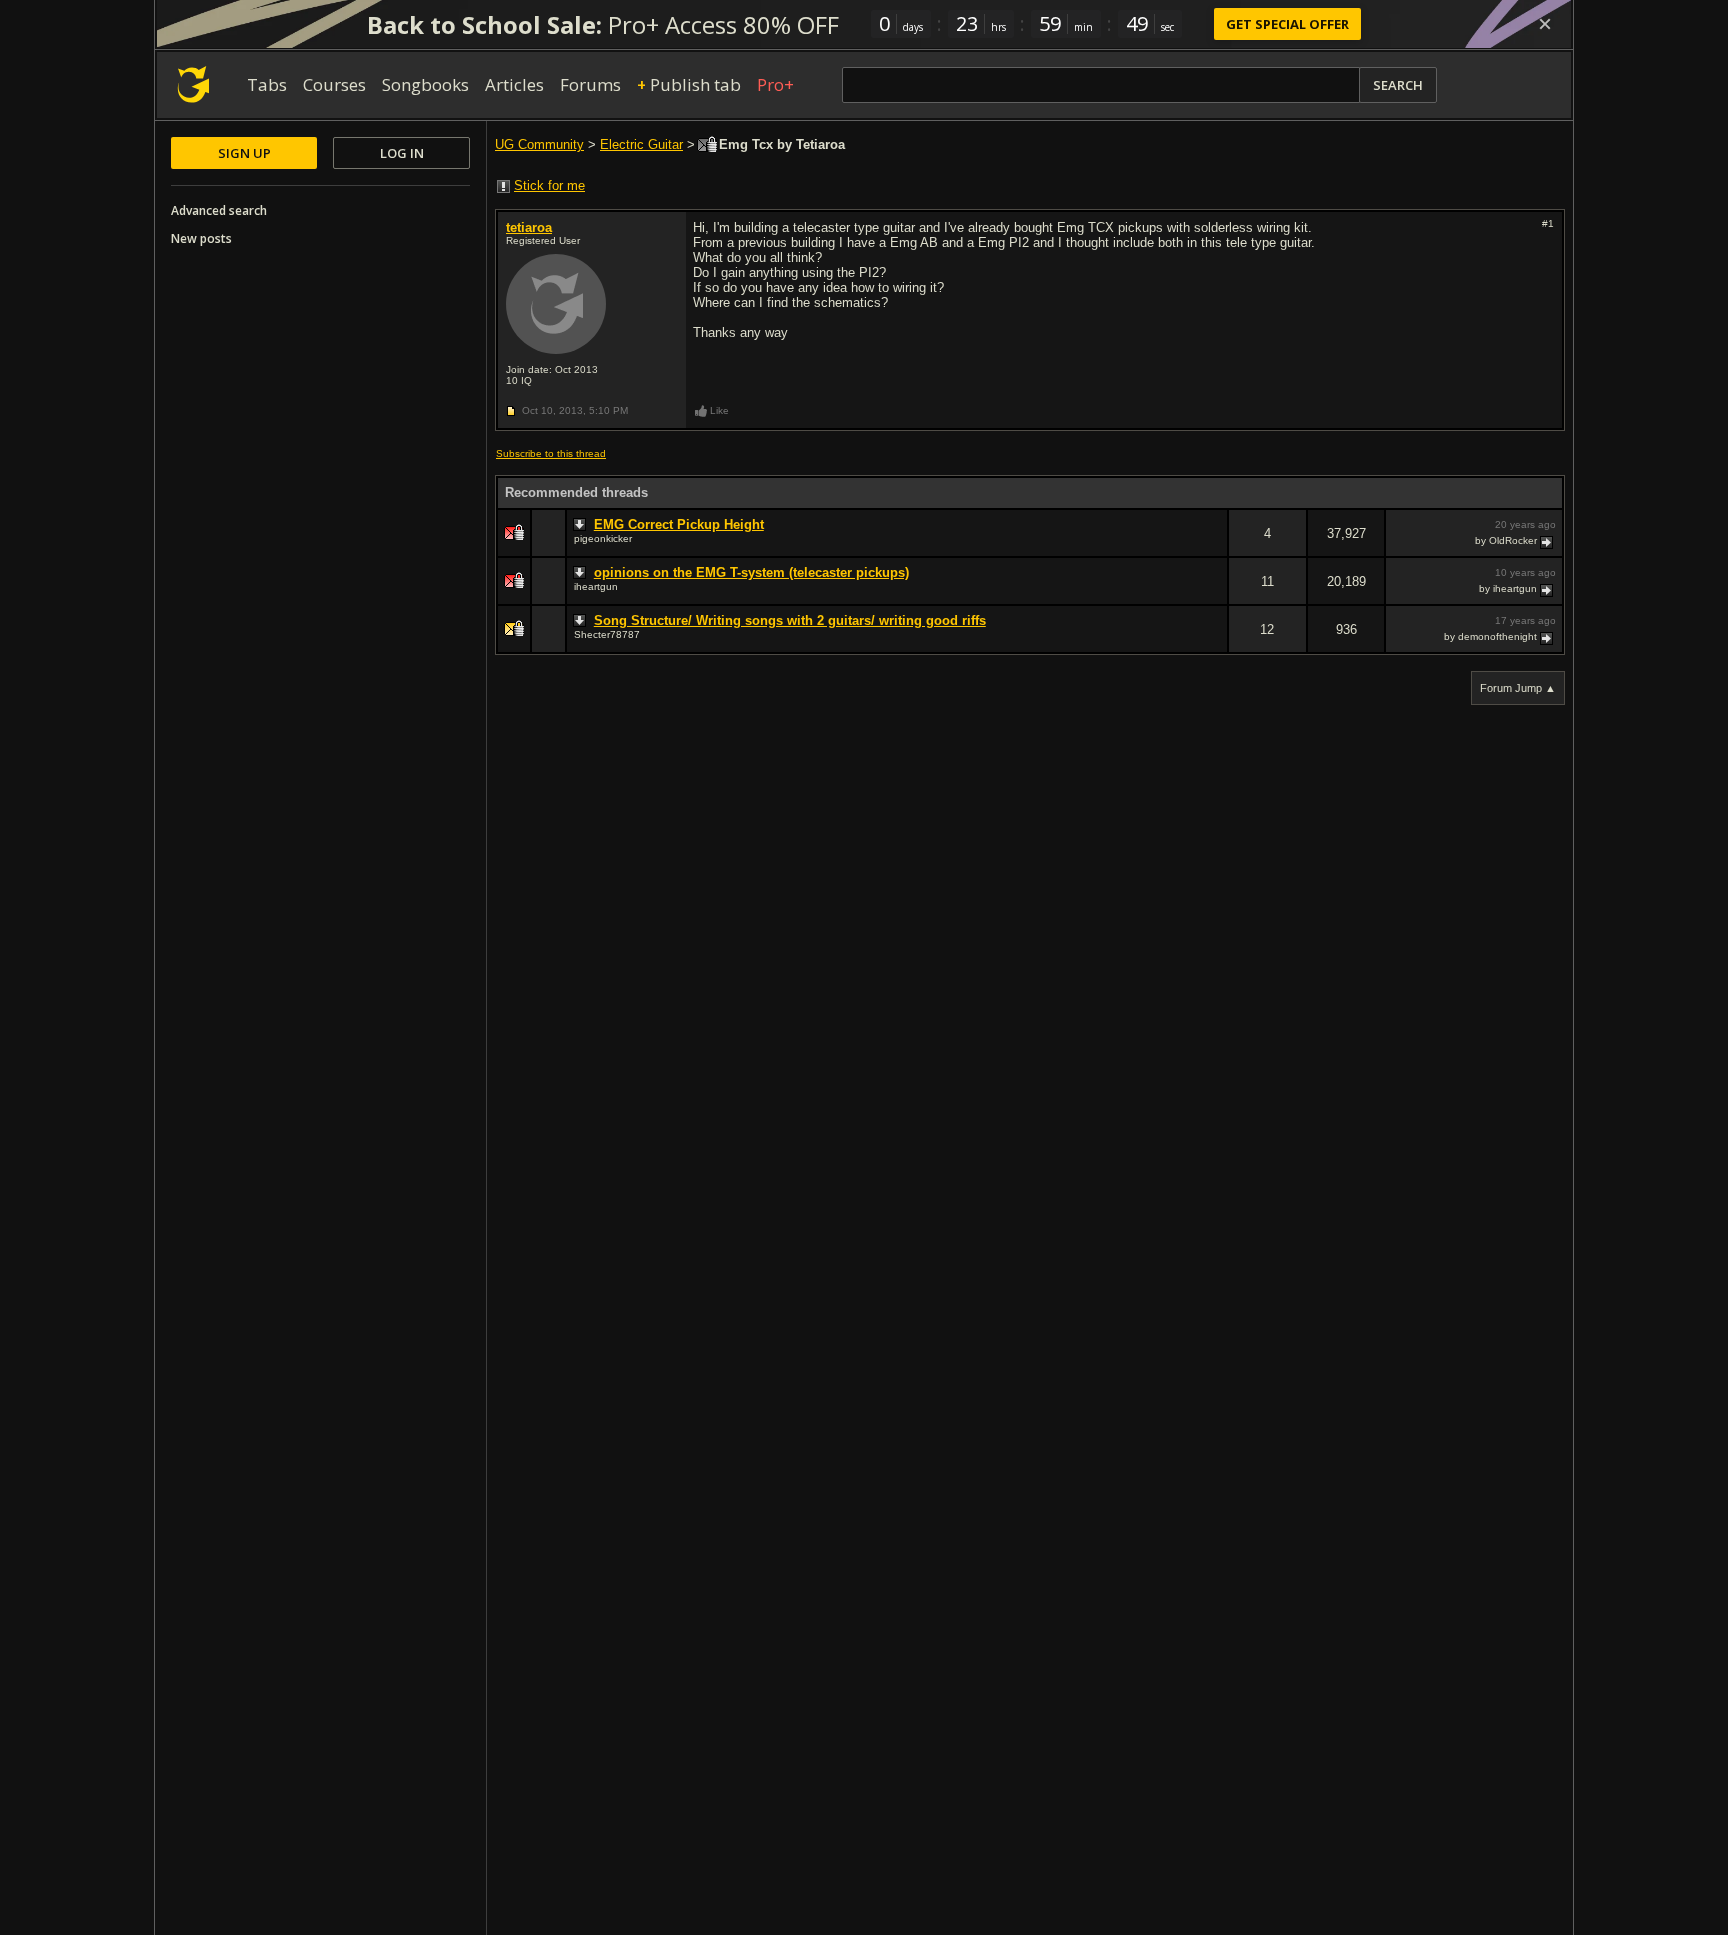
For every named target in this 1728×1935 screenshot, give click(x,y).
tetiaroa (529, 227)
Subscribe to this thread (551, 453)
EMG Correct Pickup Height (679, 524)
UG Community (539, 144)
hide (1212, 546)
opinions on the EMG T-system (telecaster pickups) (751, 572)
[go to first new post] (582, 525)
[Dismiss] (1545, 24)
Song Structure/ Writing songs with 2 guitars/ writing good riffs (790, 620)
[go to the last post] (1548, 541)
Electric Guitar (641, 144)
